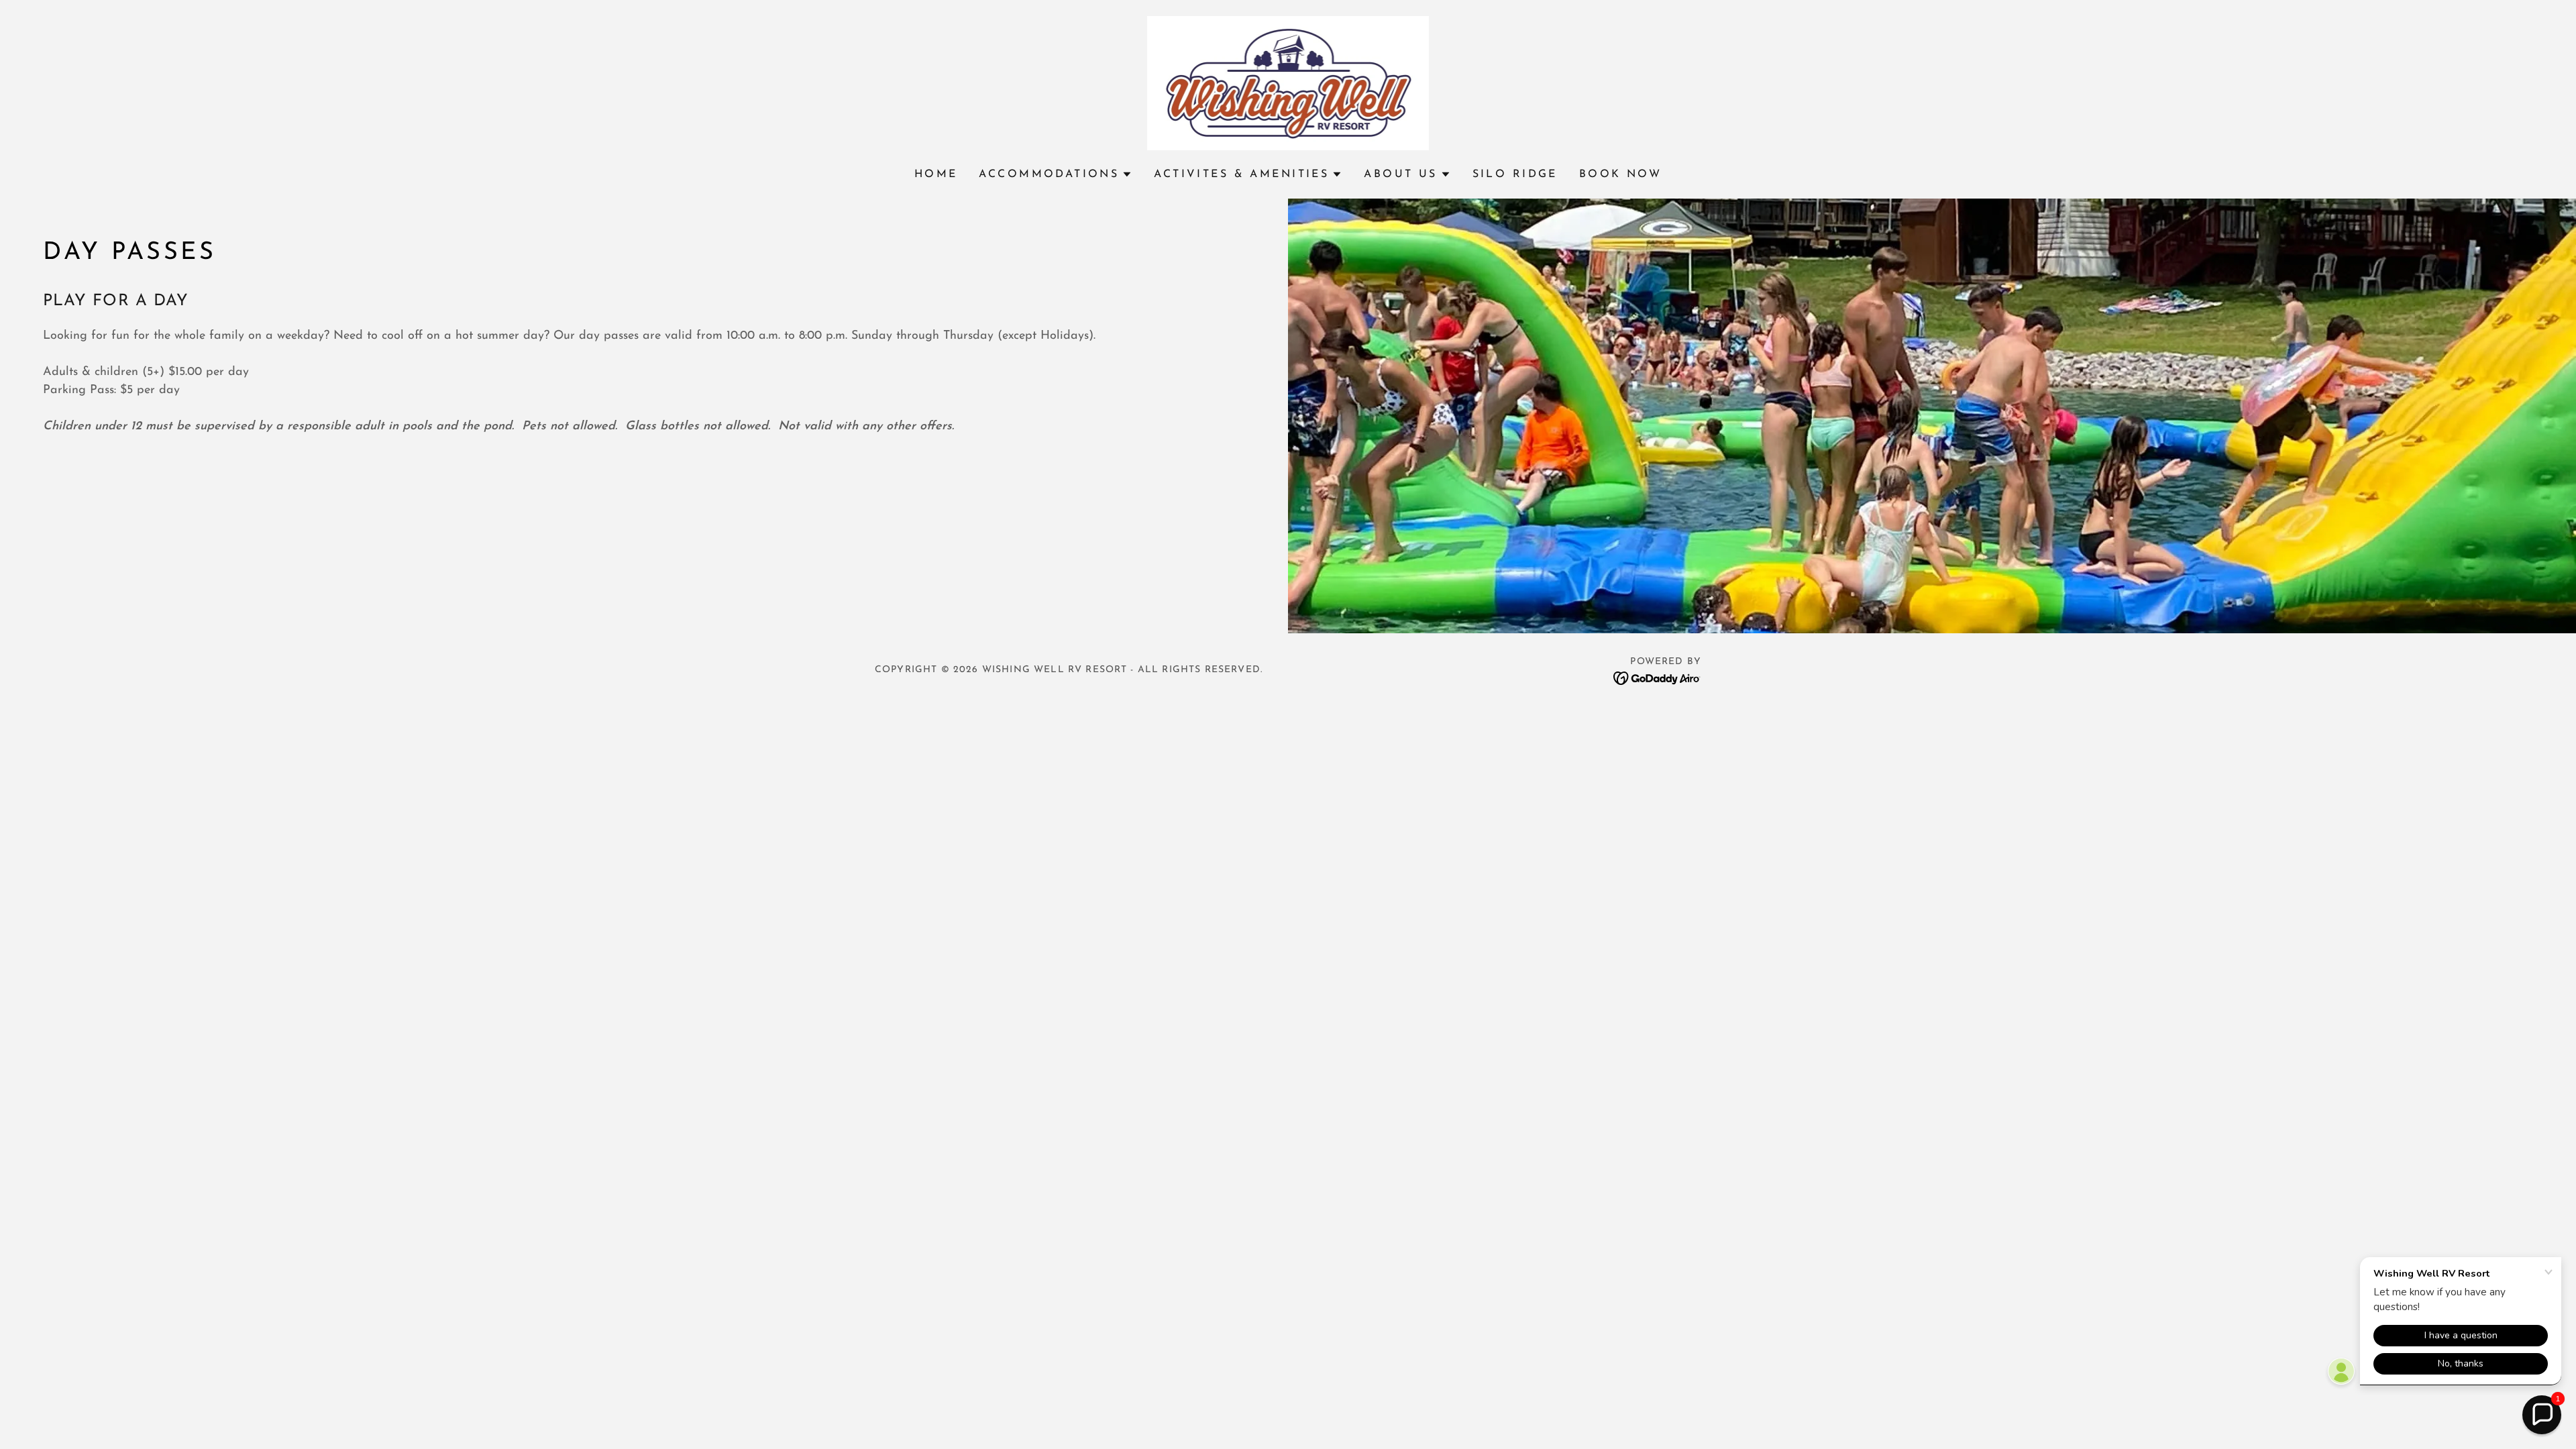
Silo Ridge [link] (1515, 174)
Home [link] (936, 174)
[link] (1288, 83)
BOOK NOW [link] (1620, 174)
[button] (1056, 174)
